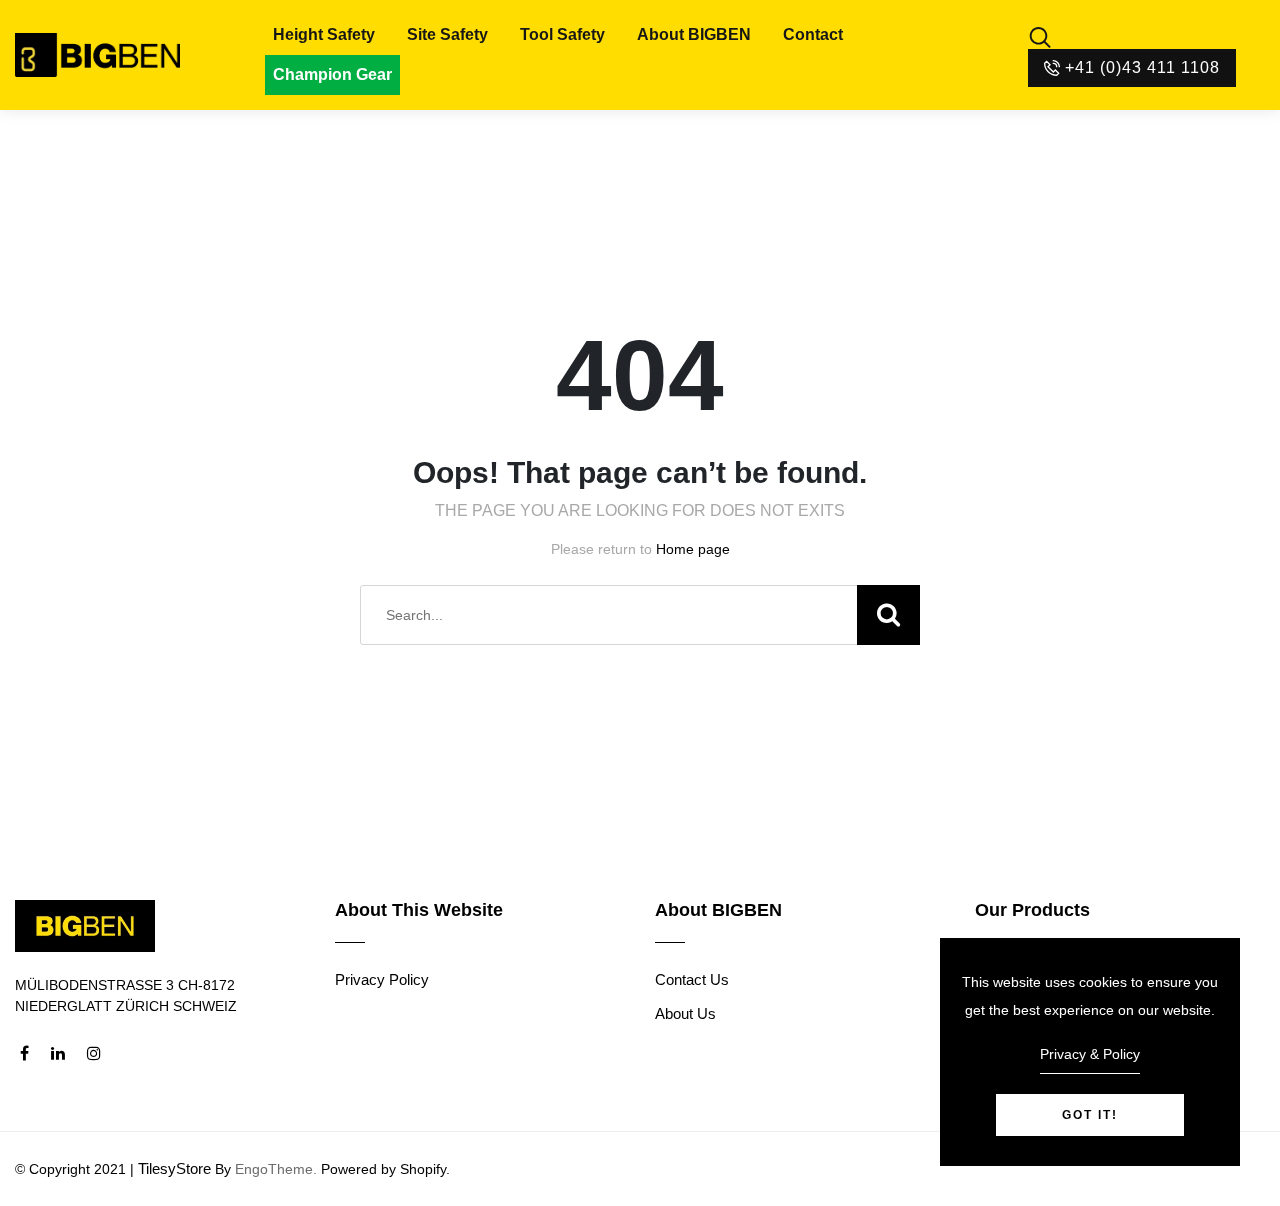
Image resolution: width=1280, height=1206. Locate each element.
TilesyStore (174, 1168)
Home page (693, 549)
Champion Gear (332, 74)
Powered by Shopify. (383, 1169)
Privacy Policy (382, 979)
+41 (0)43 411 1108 (1142, 67)
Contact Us (692, 979)
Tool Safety (562, 34)
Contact (813, 34)
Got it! (1090, 1115)
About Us (685, 1013)
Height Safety (324, 34)
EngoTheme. (276, 1169)
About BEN (694, 34)
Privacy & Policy (1090, 1054)
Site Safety (447, 34)
